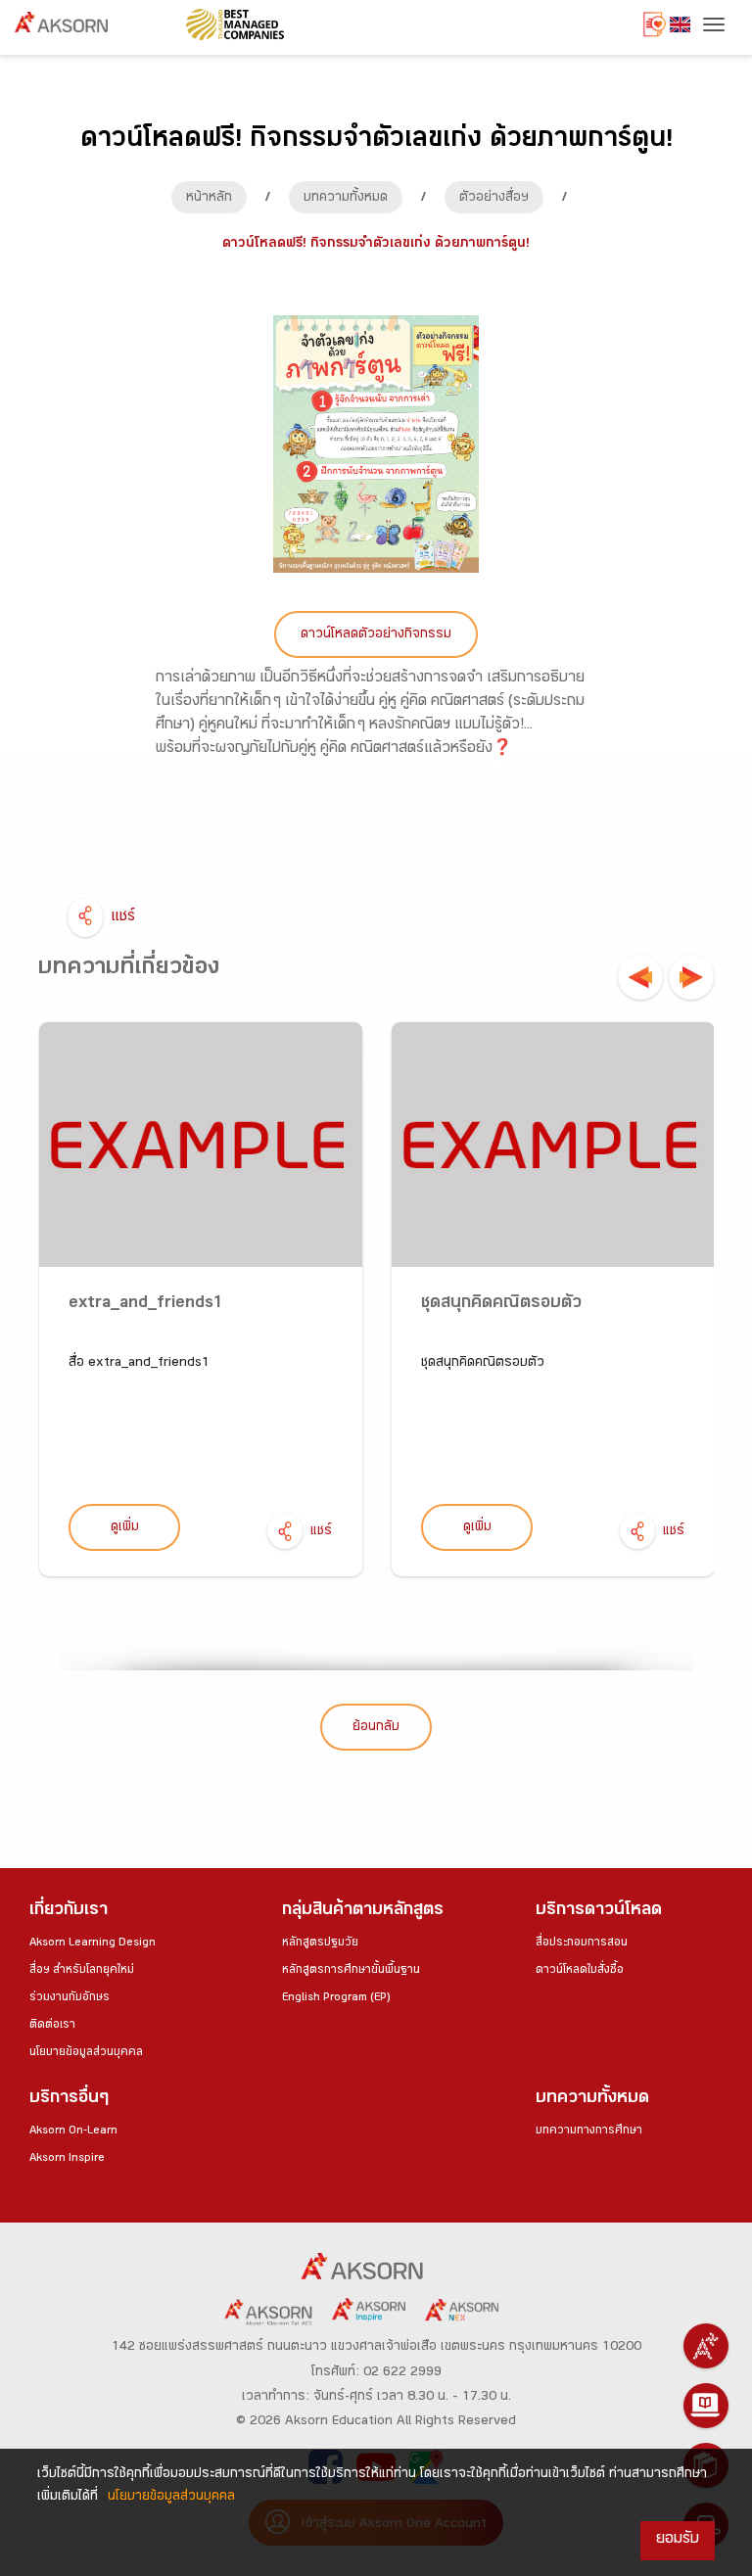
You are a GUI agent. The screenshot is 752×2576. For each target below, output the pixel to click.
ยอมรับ (678, 2540)
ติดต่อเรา (52, 2026)
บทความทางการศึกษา (589, 2131)
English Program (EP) (336, 1998)
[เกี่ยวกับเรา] (706, 2346)
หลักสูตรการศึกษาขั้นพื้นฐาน (351, 1971)
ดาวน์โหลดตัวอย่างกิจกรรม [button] (376, 635)
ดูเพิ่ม (125, 1528)
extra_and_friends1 (146, 1305)
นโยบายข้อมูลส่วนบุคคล (86, 2053)
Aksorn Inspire (67, 2159)
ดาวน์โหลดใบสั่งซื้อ (580, 1971)
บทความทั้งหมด (346, 199)
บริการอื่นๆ (69, 2100)
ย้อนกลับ (376, 1728)
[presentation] (640, 977)
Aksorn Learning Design (93, 1944)
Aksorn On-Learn (73, 2131)
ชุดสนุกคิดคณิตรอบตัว (501, 1305)
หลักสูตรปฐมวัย (320, 1944)
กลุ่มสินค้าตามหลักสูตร (363, 1912)
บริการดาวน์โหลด (599, 1912)
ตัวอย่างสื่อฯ (494, 199)
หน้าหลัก (209, 199)
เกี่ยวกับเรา (69, 1912)
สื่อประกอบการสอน (582, 1944)
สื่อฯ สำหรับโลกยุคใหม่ (82, 1971)
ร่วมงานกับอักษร (70, 1998)
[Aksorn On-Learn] (706, 2406)
